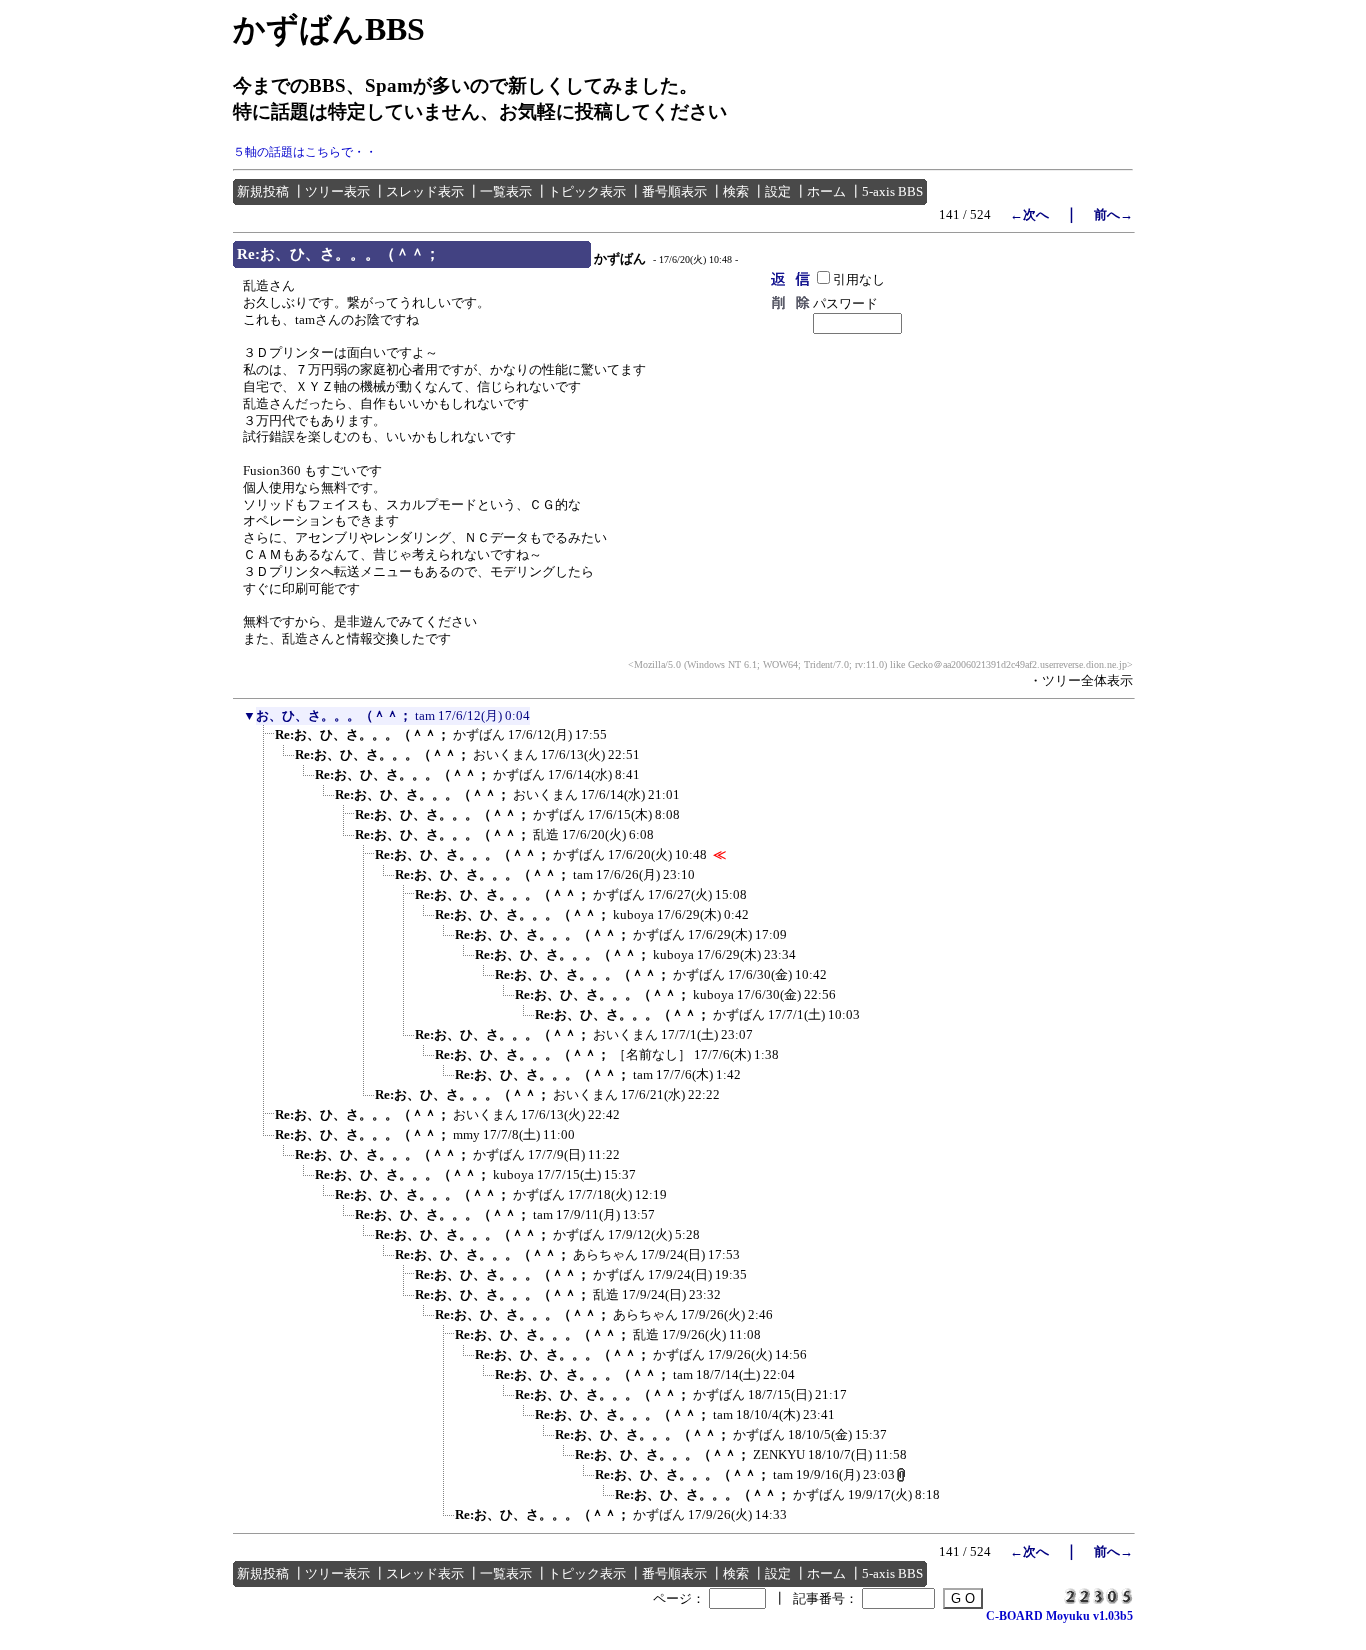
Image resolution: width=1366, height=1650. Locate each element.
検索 (736, 191)
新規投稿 (263, 191)
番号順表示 (674, 191)
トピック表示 (587, 191)
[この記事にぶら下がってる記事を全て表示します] (265, 741)
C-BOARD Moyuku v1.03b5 (1059, 1616)
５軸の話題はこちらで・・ (305, 152)
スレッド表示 (425, 191)
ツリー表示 (337, 191)
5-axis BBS (892, 191)
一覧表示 (506, 191)
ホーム (826, 191)
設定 (778, 191)
